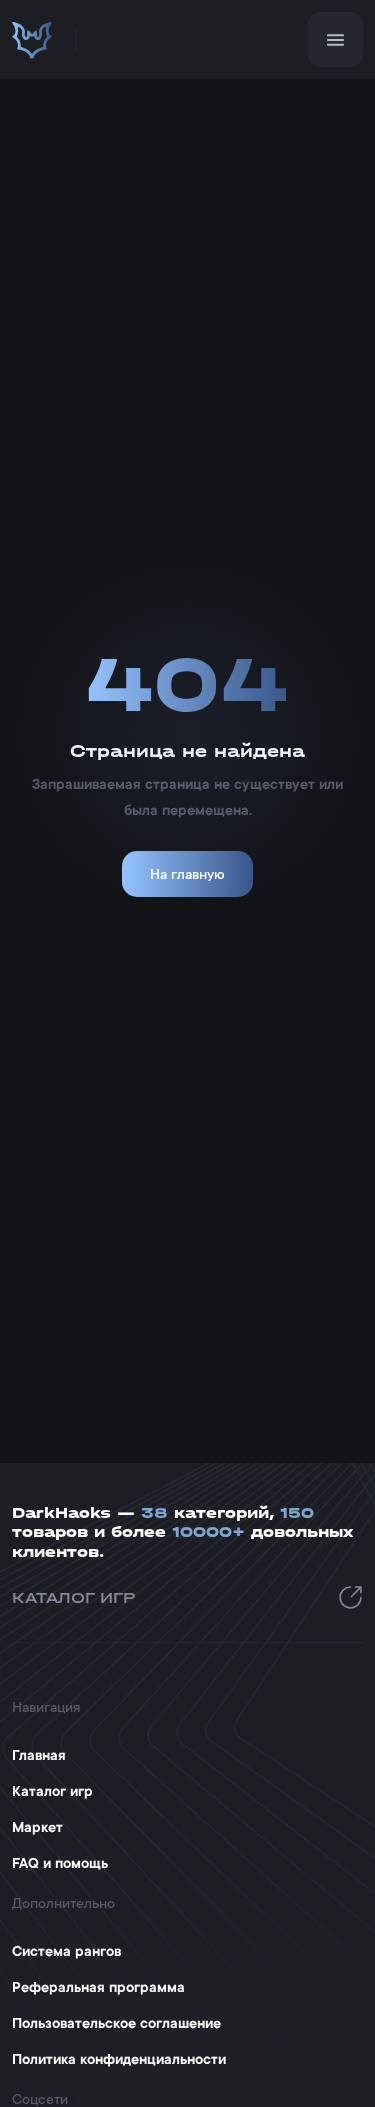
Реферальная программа (98, 1987)
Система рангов (66, 1951)
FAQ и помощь (60, 1863)
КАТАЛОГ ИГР (74, 1597)
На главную (187, 874)
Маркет (37, 1827)
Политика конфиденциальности (119, 2059)
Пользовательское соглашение (116, 2023)
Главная (39, 1755)
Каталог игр (52, 1791)
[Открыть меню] (335, 39)
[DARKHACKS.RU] (32, 40)
